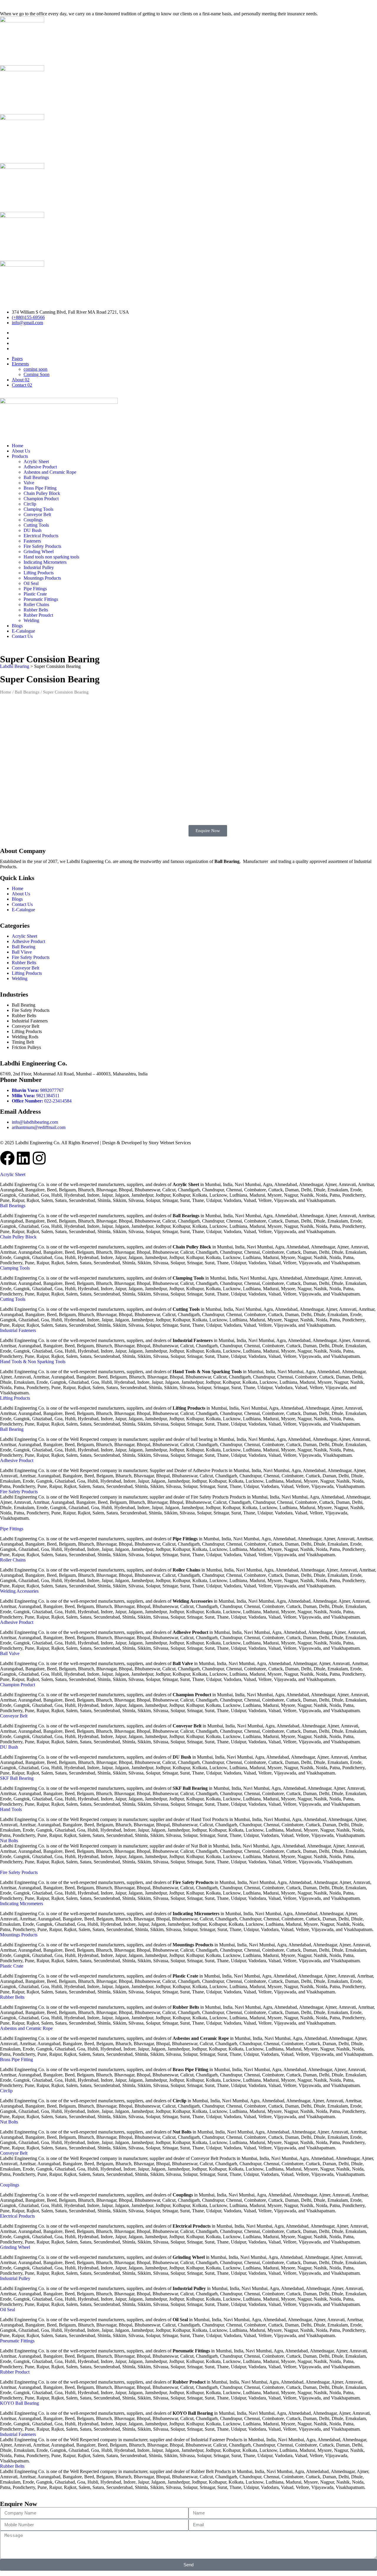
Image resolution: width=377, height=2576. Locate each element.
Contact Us (22, 636)
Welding (31, 620)
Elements (20, 364)
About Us (21, 451)
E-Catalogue (23, 631)
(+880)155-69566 (28, 317)
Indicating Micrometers (45, 562)
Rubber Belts (36, 610)
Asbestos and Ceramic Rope (50, 472)
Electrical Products (41, 536)
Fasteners (32, 541)
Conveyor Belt (37, 514)
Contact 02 (22, 385)
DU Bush (33, 530)
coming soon (35, 369)
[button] (13, 1174)
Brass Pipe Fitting (40, 488)
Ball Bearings (36, 477)
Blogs (17, 626)
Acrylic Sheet (36, 462)
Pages (17, 359)
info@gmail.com (27, 323)
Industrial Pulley (39, 567)
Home (18, 446)
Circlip (30, 504)
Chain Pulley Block (42, 493)
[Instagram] (39, 1158)
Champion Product (41, 499)
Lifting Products (39, 573)
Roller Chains (36, 604)
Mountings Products (42, 578)
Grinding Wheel (39, 552)
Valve (29, 483)
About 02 (21, 380)
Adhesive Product (40, 467)
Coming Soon (37, 374)
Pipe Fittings (35, 589)
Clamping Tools (38, 509)
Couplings (33, 520)
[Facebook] (7, 1158)
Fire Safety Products (42, 546)
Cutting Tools (36, 525)
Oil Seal (31, 583)
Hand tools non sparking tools (51, 557)
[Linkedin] (23, 1158)
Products (20, 456)
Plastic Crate (35, 594)
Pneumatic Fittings (41, 599)
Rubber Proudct (38, 615)
